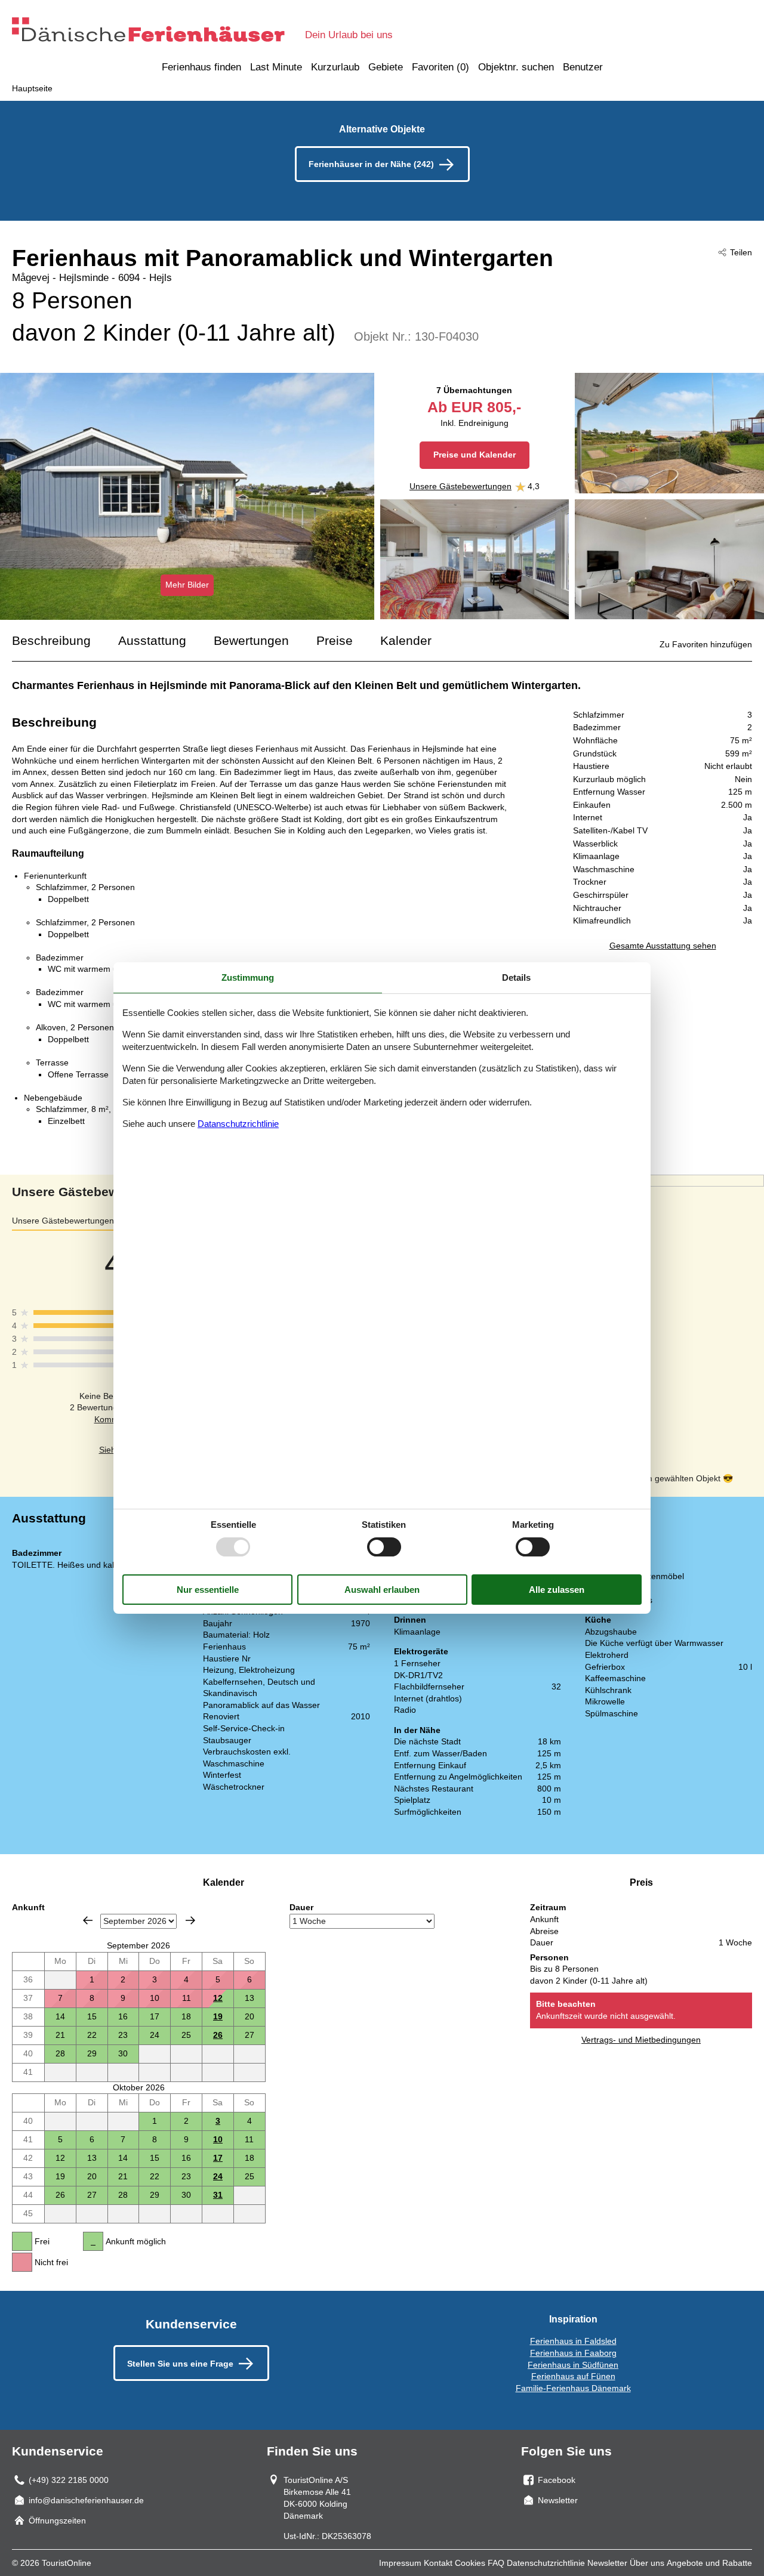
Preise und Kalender (475, 455)
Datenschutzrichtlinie (546, 2563)
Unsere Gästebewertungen (460, 486)
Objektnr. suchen (516, 67)
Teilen (741, 252)
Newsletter (607, 2563)
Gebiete (386, 67)
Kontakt (438, 2563)
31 (218, 2195)
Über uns (647, 2563)
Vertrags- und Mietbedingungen (641, 2040)
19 (218, 2016)
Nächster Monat (190, 1920)
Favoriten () (440, 67)
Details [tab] (516, 977)
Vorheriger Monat (88, 1920)
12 (218, 1998)
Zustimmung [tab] (248, 977)
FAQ (496, 2563)
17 (218, 2158)
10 (218, 2139)
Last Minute (276, 67)
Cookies (470, 2563)
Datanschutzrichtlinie (238, 1124)
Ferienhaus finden (201, 67)
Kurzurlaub (335, 67)
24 (218, 2176)
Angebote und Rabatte (709, 2563)
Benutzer (583, 67)
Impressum (400, 2563)
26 (218, 2035)
